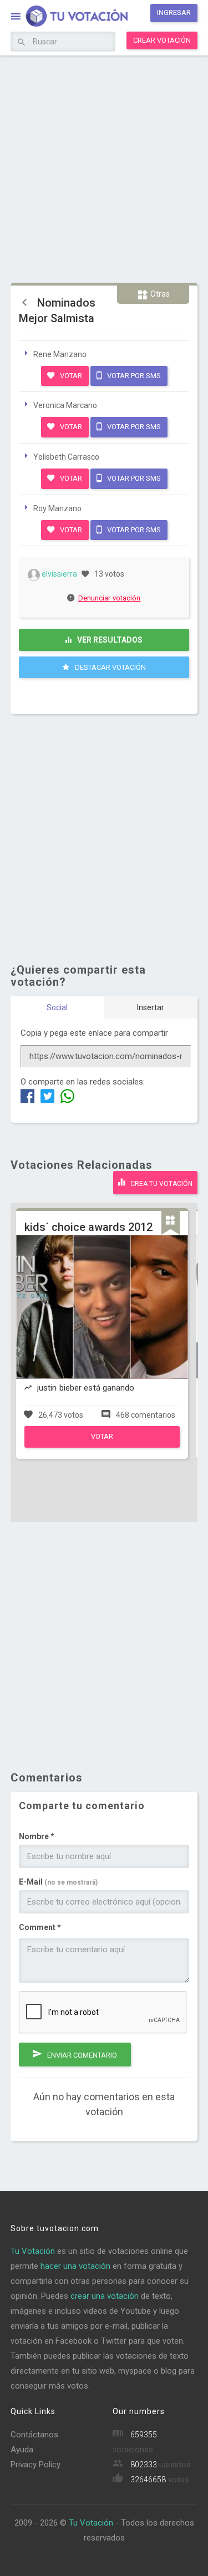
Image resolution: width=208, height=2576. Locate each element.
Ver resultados (109, 640)
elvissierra (59, 574)
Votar (70, 376)
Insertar (151, 1007)
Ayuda (22, 2450)
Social (57, 1007)
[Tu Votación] (70, 17)
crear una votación (105, 2296)
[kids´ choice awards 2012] (102, 1445)
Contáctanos (34, 2435)
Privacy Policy (35, 2465)
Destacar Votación (110, 667)
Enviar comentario (81, 2055)
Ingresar (174, 12)
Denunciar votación (110, 598)
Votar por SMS (133, 376)
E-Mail (58, 1882)
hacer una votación (75, 2266)
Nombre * (37, 1836)
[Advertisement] (104, 168)
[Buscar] (21, 43)
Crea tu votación (161, 1184)
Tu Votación (33, 2251)
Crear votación (162, 40)
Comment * (40, 1927)
